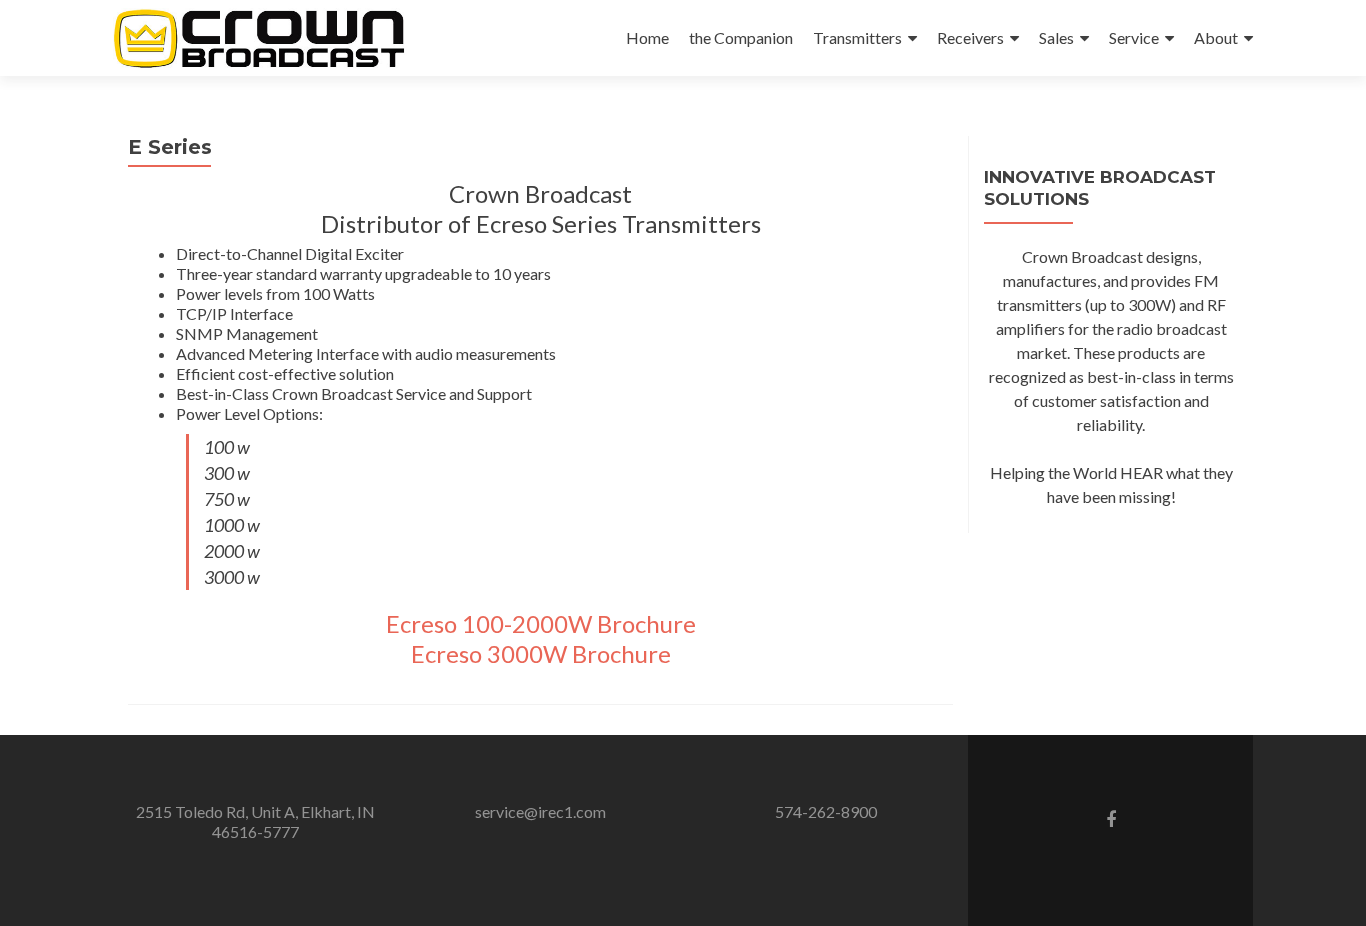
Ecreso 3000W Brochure (541, 653)
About (1216, 37)
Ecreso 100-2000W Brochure (541, 623)
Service (1134, 37)
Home (647, 37)
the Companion (741, 37)
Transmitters (857, 37)
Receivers (970, 37)
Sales (1056, 37)
